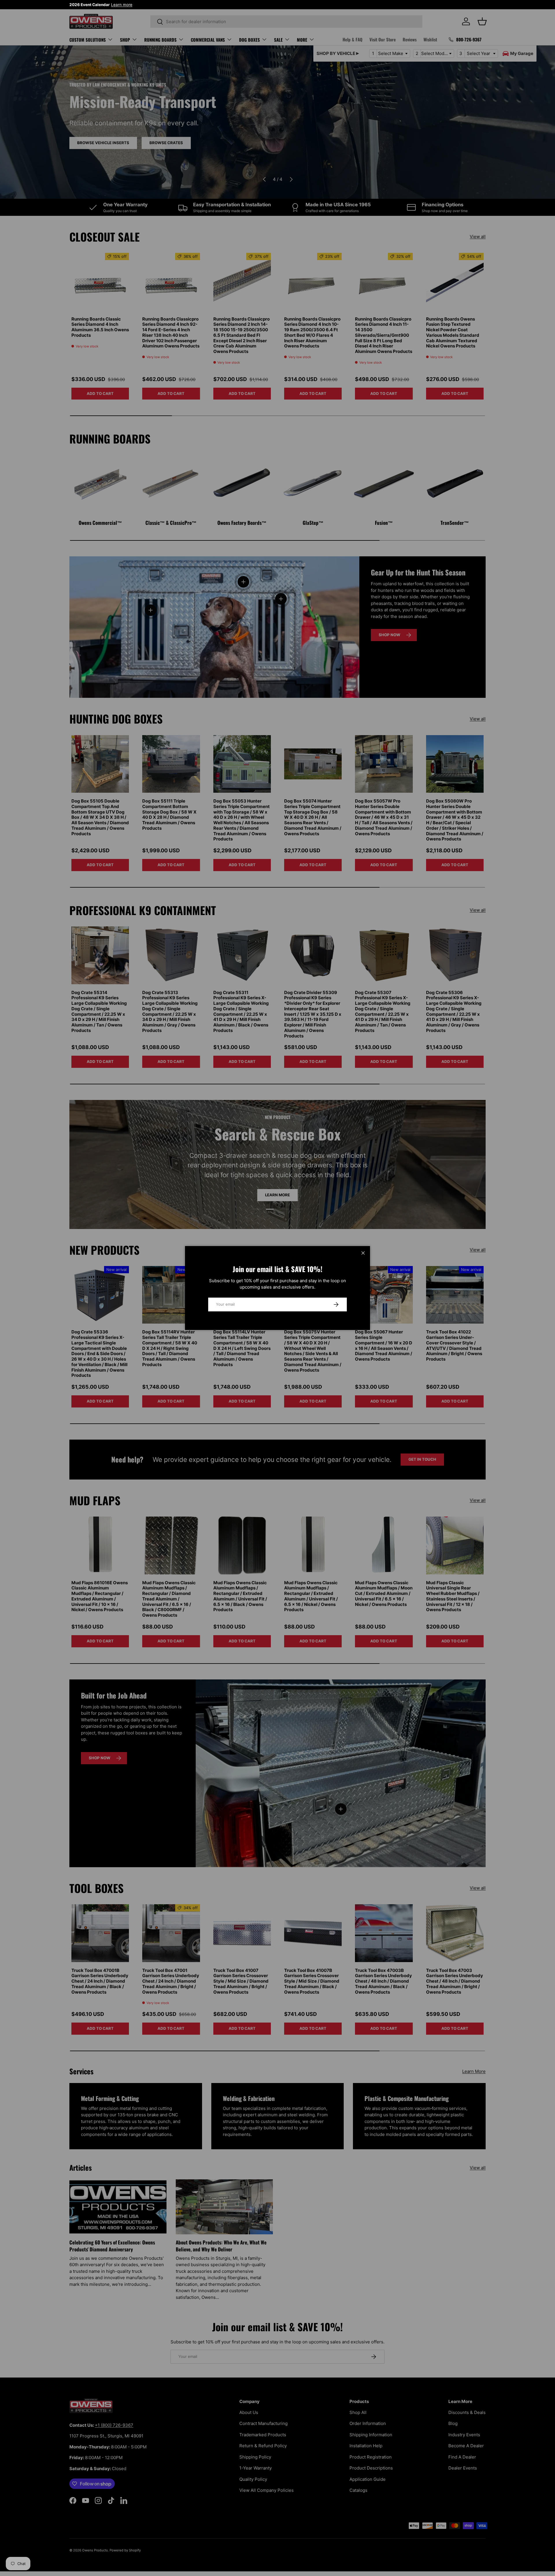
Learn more (122, 5)
